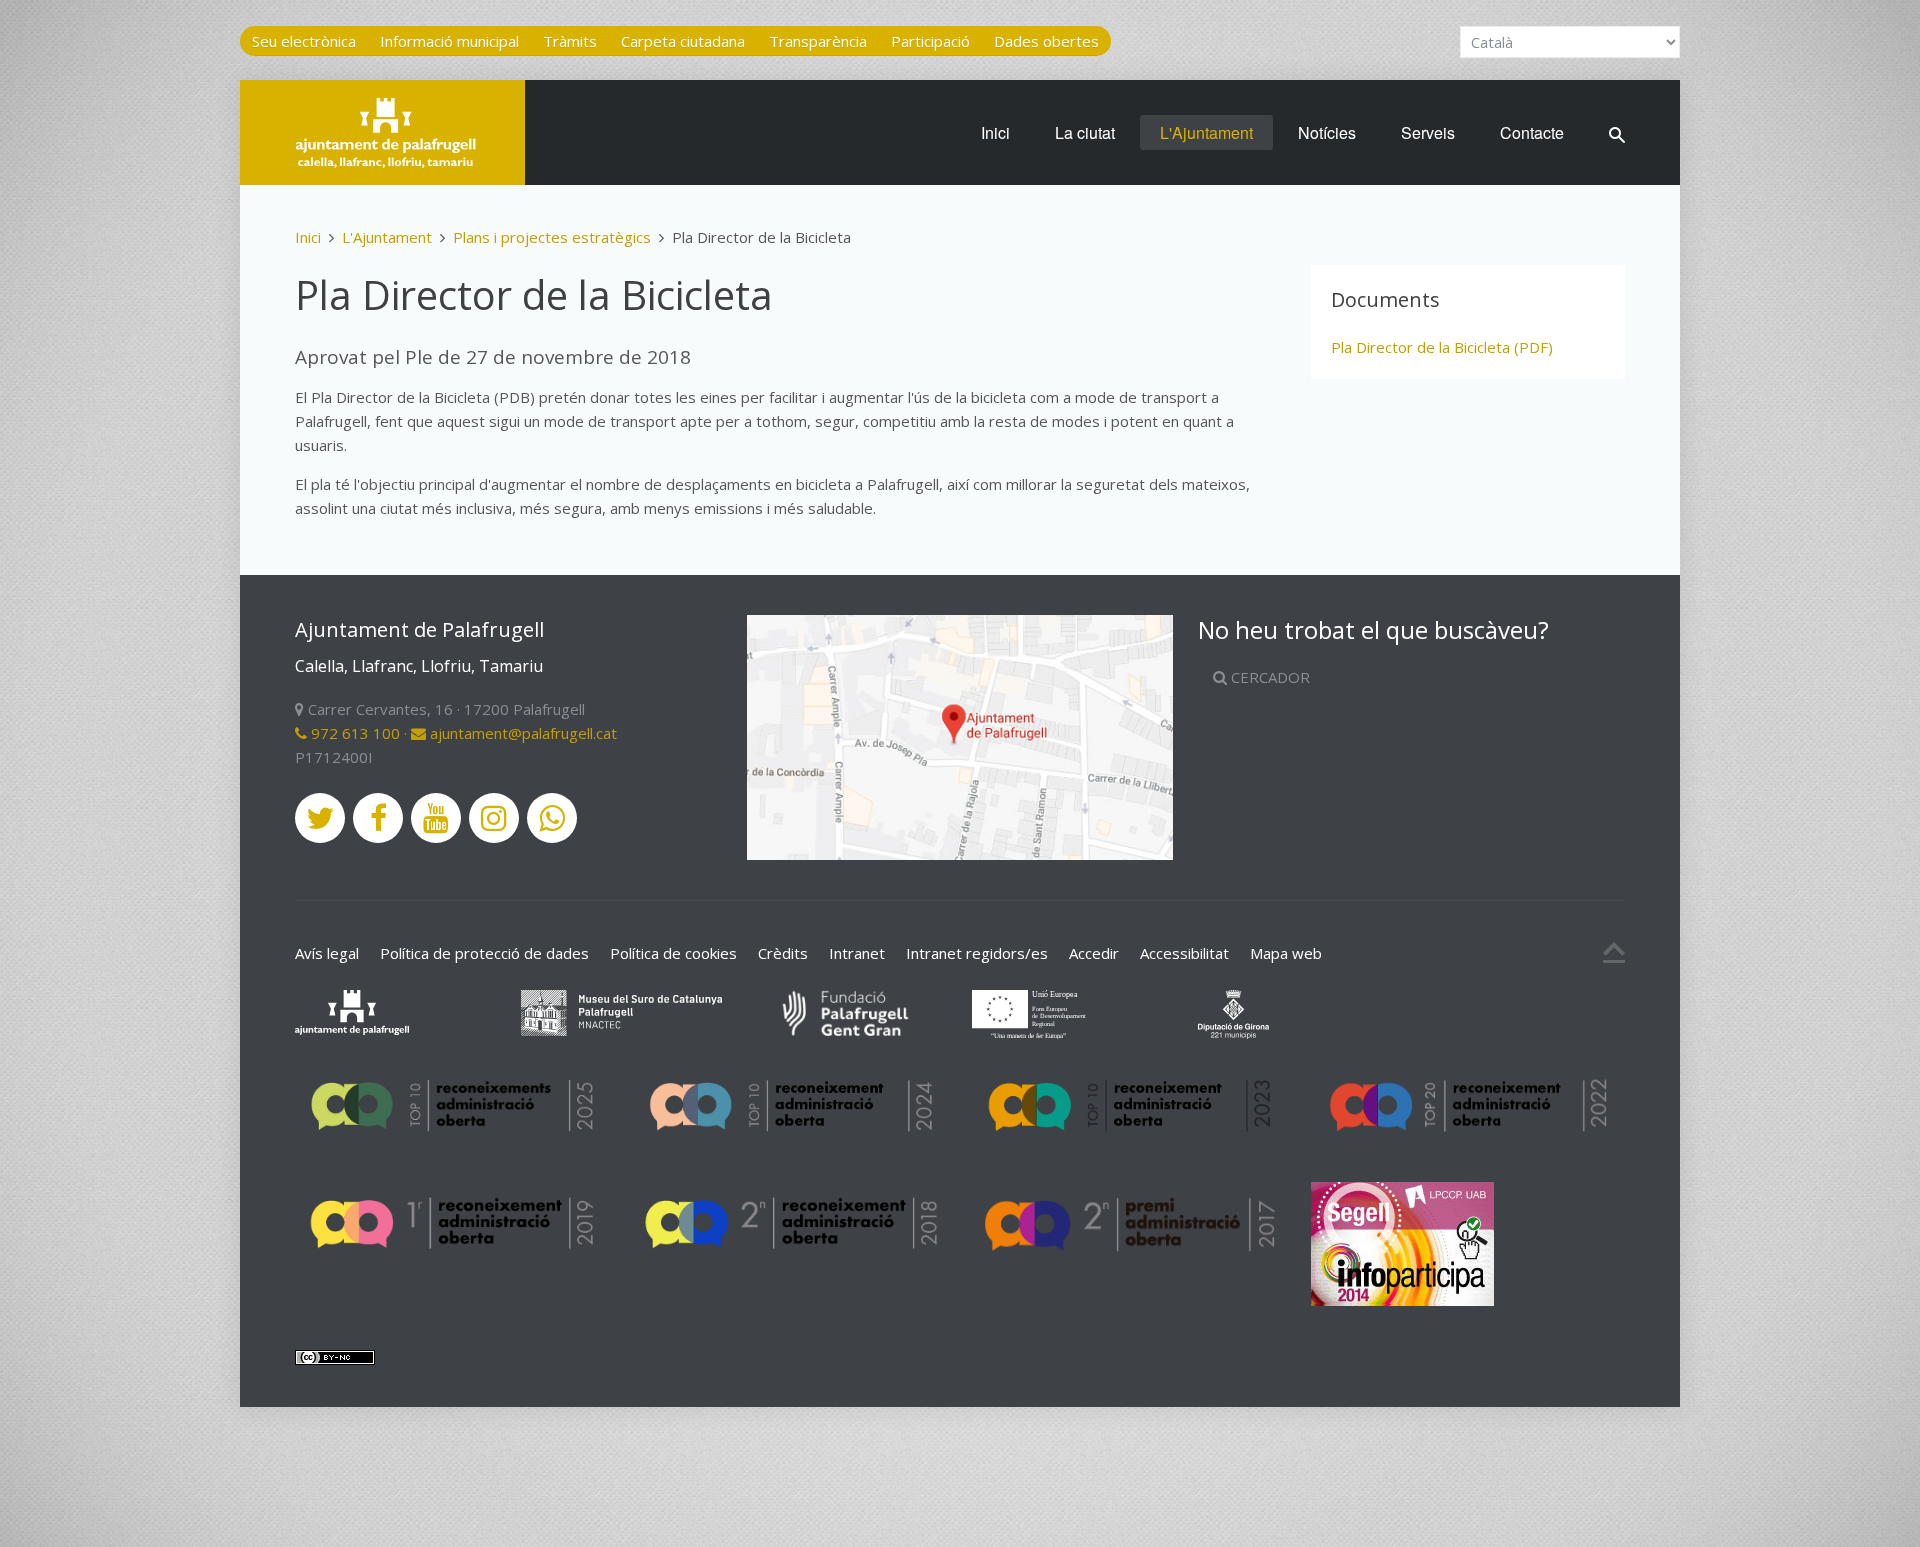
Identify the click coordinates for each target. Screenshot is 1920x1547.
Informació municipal (449, 41)
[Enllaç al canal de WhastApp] (552, 818)
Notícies (1327, 132)
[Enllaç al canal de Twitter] (320, 818)
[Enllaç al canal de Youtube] (436, 818)
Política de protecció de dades (484, 953)
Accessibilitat (1184, 953)
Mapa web (1286, 953)
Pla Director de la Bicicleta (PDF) (1442, 347)
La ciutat (1085, 132)
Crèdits (783, 953)
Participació (930, 41)
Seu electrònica (304, 41)
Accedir (1094, 953)
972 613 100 (353, 733)
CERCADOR (1268, 677)
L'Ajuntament (1206, 132)
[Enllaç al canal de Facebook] (378, 818)
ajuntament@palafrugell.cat (521, 733)
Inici (995, 132)
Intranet (857, 953)
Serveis (1428, 132)
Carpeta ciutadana (683, 41)
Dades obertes (1046, 41)
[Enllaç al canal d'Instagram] (494, 818)
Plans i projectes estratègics (552, 237)
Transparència (818, 41)
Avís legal (327, 953)
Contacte (1532, 132)
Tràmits (570, 41)
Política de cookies (673, 953)
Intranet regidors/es (977, 953)
